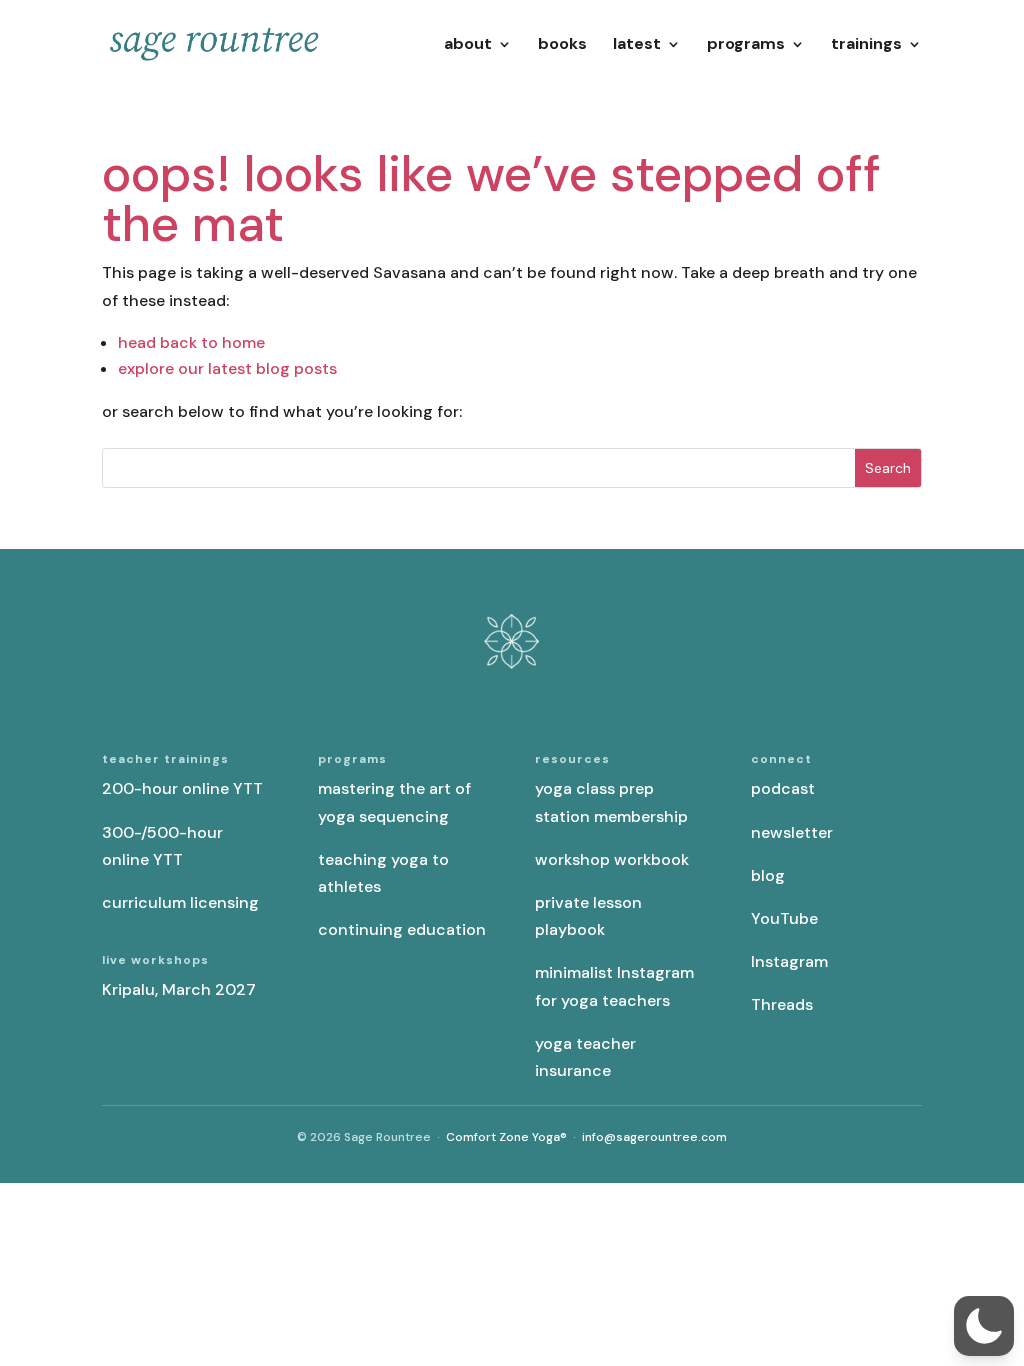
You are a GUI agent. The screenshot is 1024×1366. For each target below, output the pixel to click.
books (562, 45)
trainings (866, 45)
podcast (783, 788)
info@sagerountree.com (654, 1137)
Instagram (789, 961)
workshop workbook (612, 859)
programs (746, 45)
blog (768, 875)
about (468, 45)
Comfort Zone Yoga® (506, 1137)
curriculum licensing (180, 902)
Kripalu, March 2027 (179, 989)
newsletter (792, 832)
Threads (782, 1004)
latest (637, 45)
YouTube (784, 918)
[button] (984, 1326)
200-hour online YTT (182, 788)
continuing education (402, 929)
